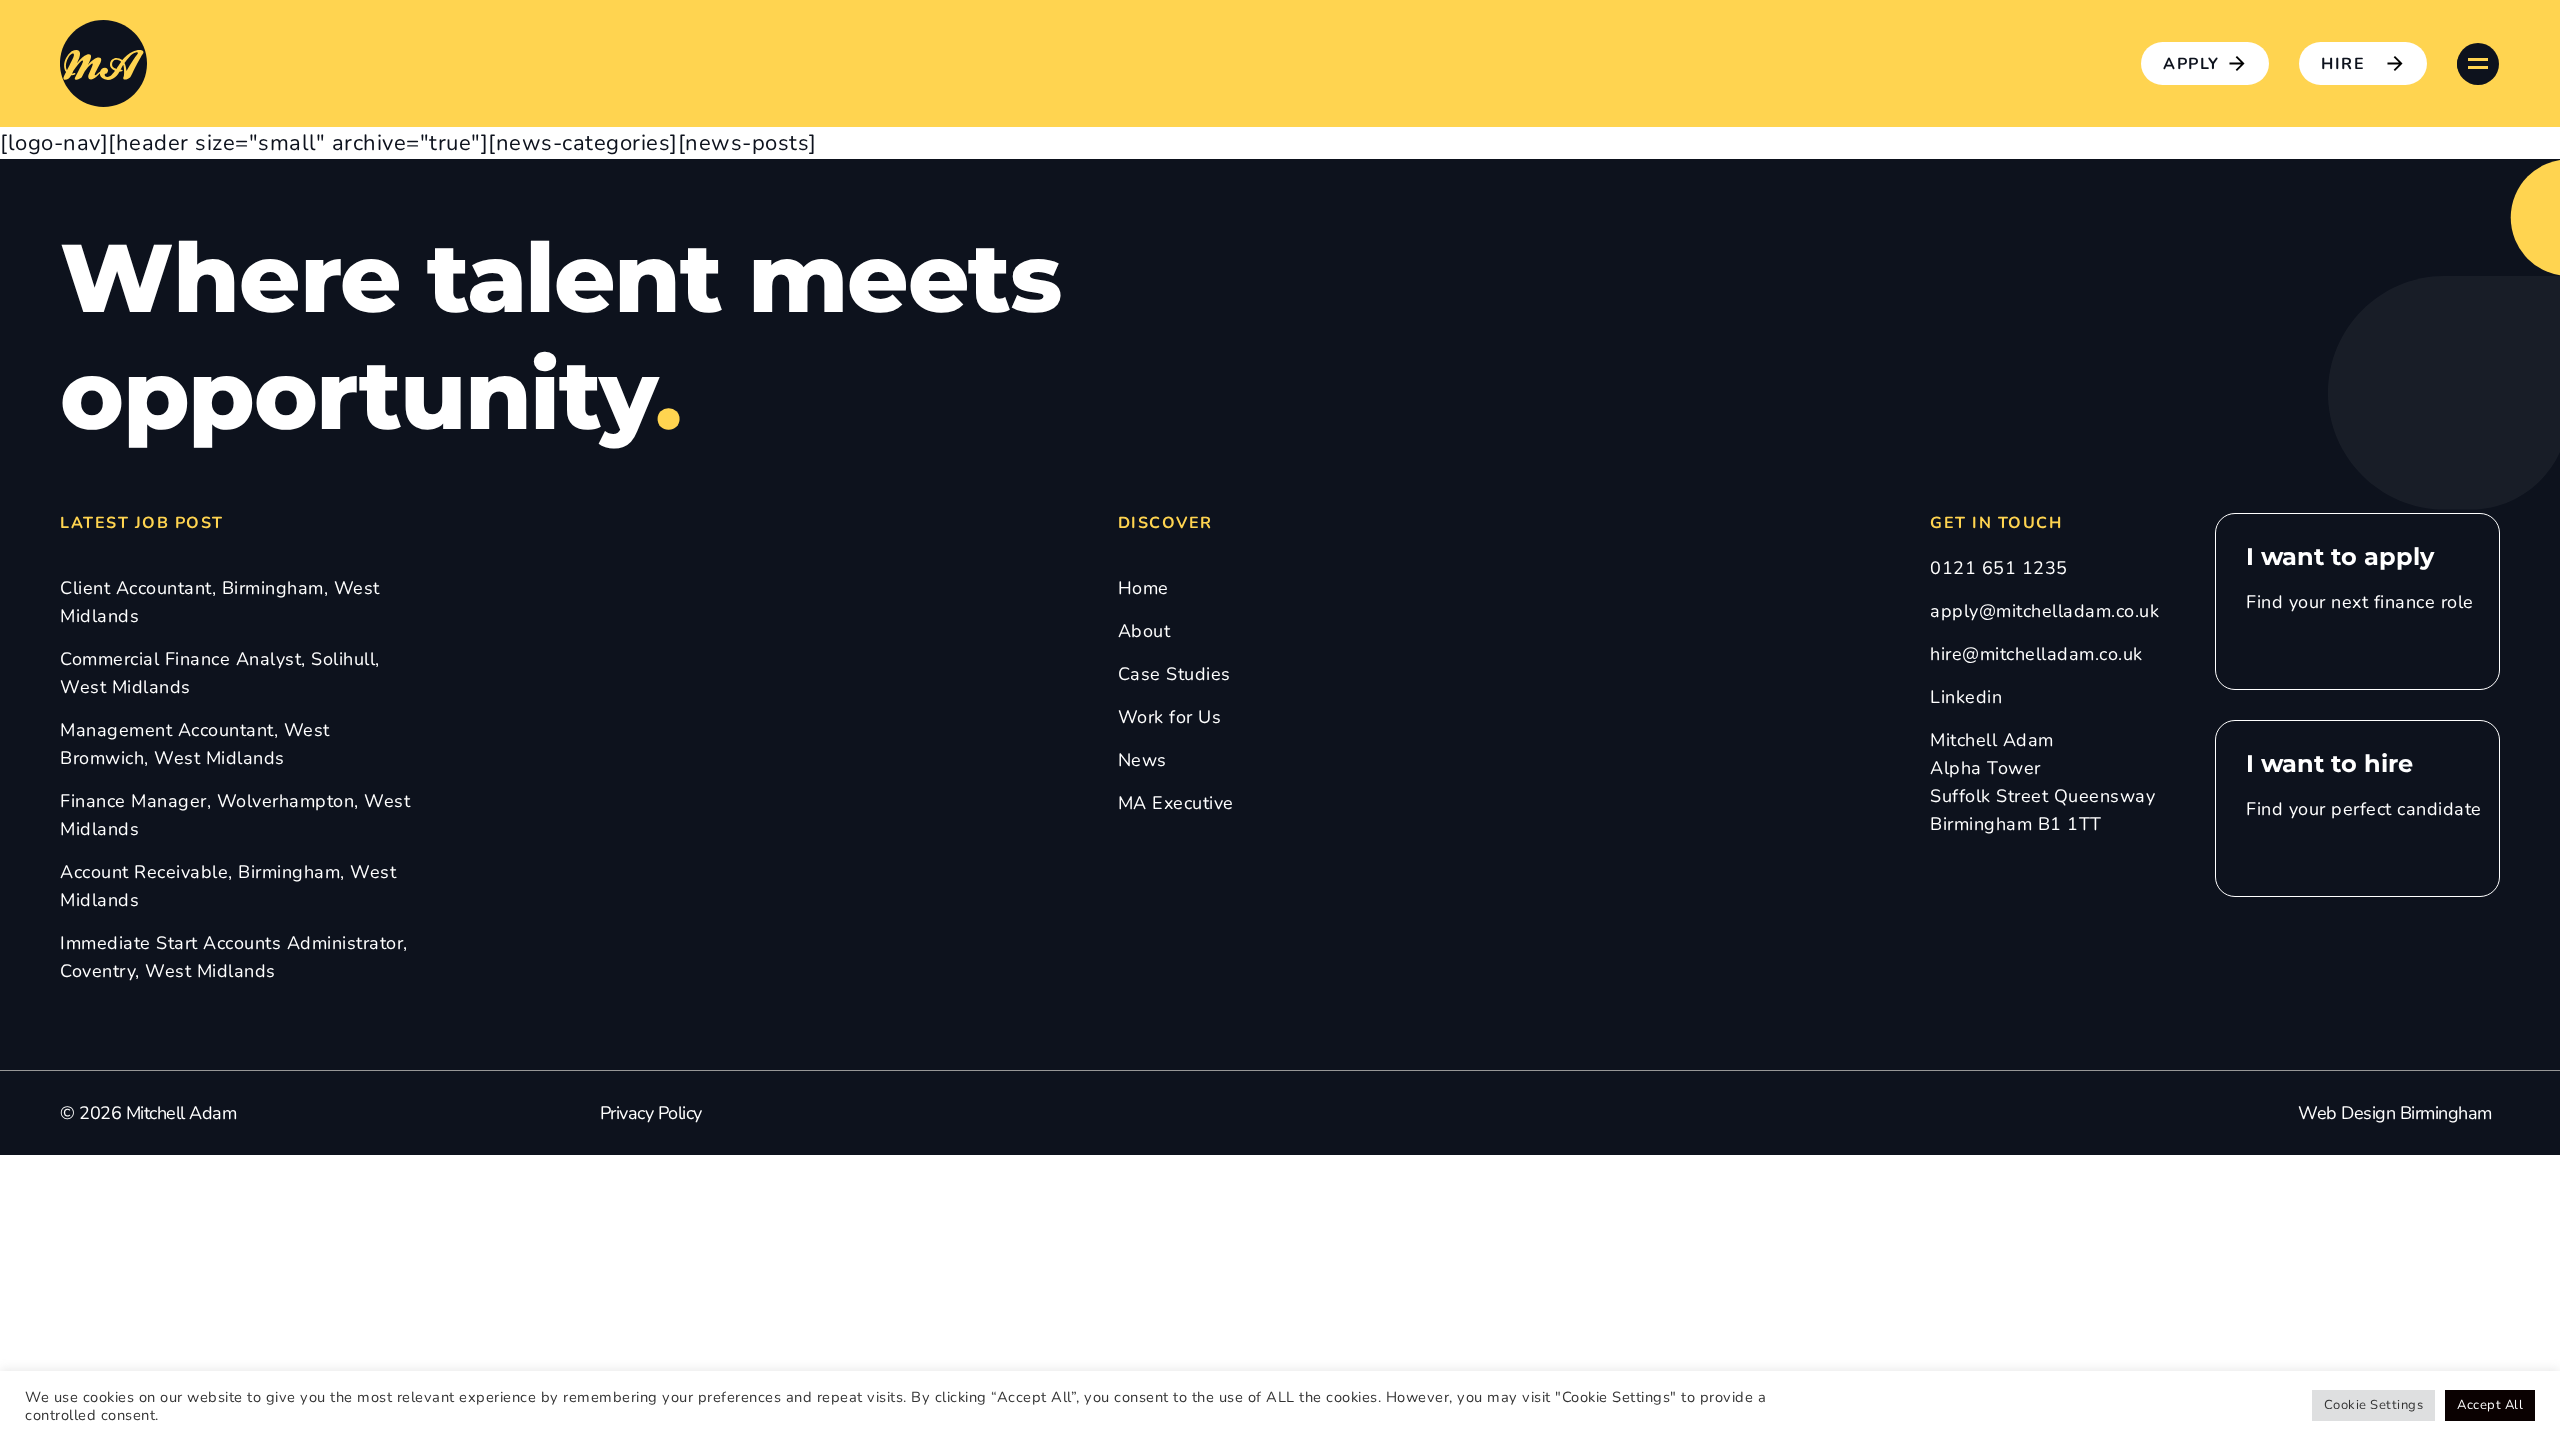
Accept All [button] (2490, 1405)
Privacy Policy (651, 1113)
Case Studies (1174, 674)
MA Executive (1176, 803)
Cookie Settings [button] (2374, 1405)
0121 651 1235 (1999, 568)
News (1142, 760)
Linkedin (1966, 697)
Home (1143, 588)
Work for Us (1170, 717)
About (1144, 631)
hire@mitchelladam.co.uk (2036, 654)
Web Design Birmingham (2395, 1113)
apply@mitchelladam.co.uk (2044, 611)
